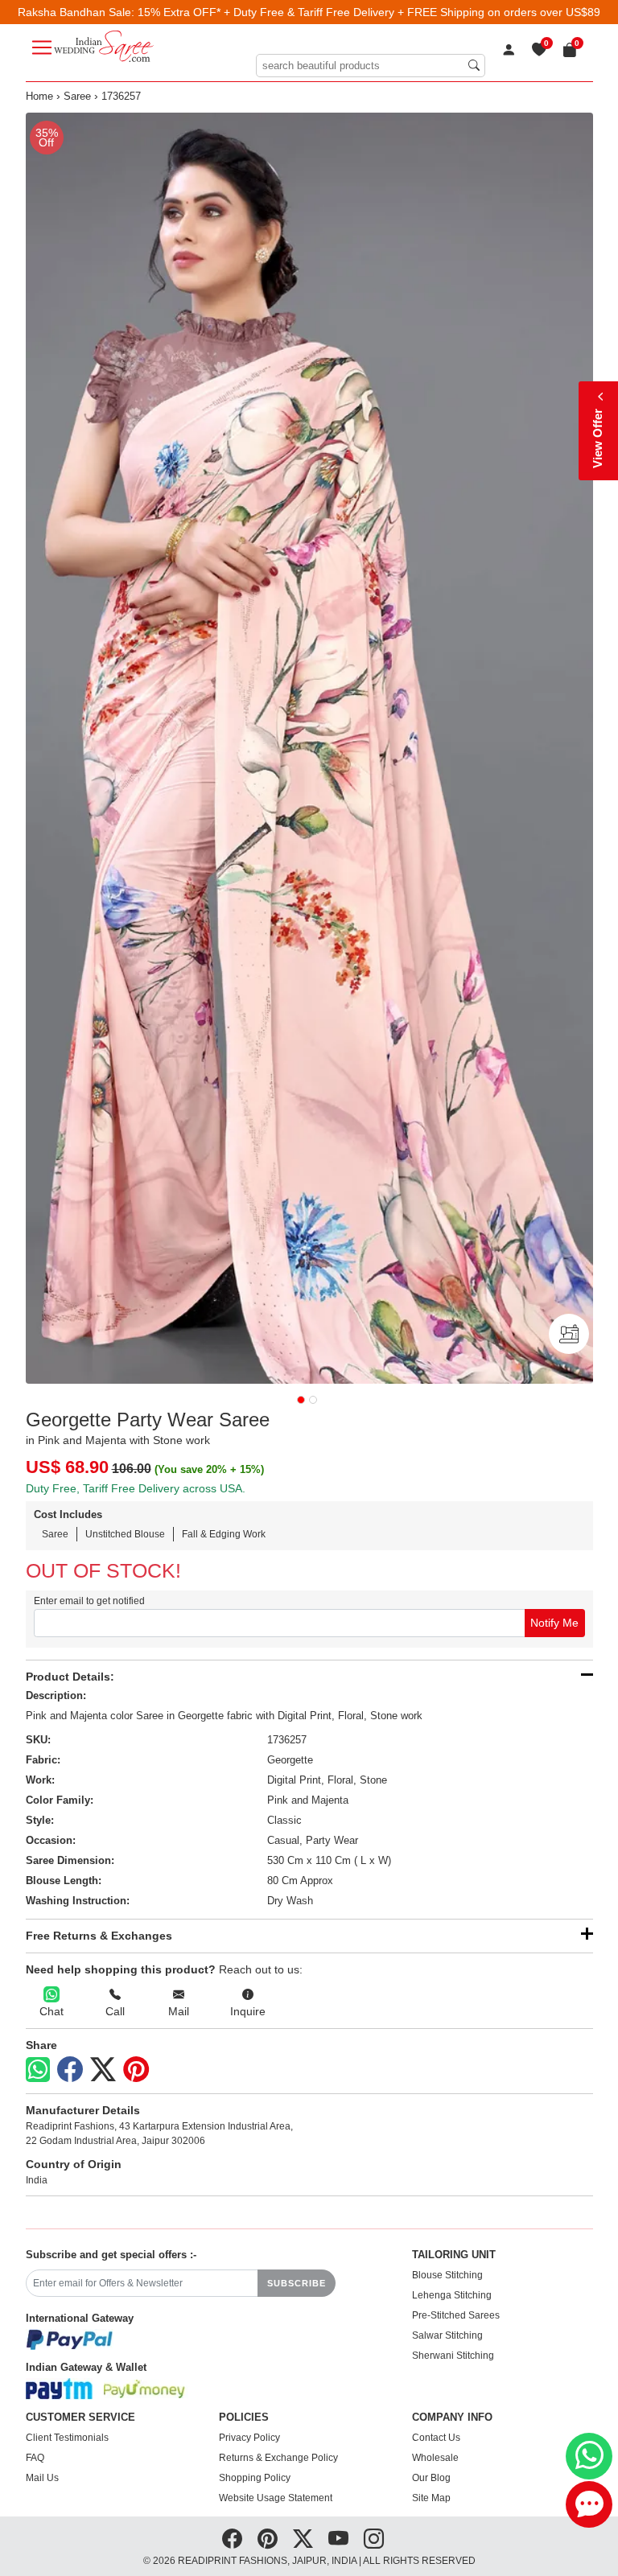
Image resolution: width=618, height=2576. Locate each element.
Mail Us (42, 2478)
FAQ (35, 2458)
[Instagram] (374, 2539)
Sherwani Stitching (453, 2356)
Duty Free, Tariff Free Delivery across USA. (136, 1488)
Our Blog (431, 2478)
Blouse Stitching (447, 2275)
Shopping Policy (255, 2478)
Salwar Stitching (447, 2335)
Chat (51, 2011)
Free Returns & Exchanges (99, 1936)
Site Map (431, 2498)
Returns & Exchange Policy (278, 2458)
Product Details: (70, 1677)
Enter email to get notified (89, 1601)
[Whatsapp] (38, 2070)
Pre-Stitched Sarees (456, 2315)
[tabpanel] (309, 748)
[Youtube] (338, 2539)
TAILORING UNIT (454, 2255)
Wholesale (435, 2458)
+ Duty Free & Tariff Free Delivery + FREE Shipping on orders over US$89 (412, 12)
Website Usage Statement (276, 2498)
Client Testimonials (67, 2438)
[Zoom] (309, 748)
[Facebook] (70, 2070)
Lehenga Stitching (452, 2295)
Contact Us (436, 2438)
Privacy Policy (249, 2438)
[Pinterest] (136, 2070)
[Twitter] (103, 2070)
